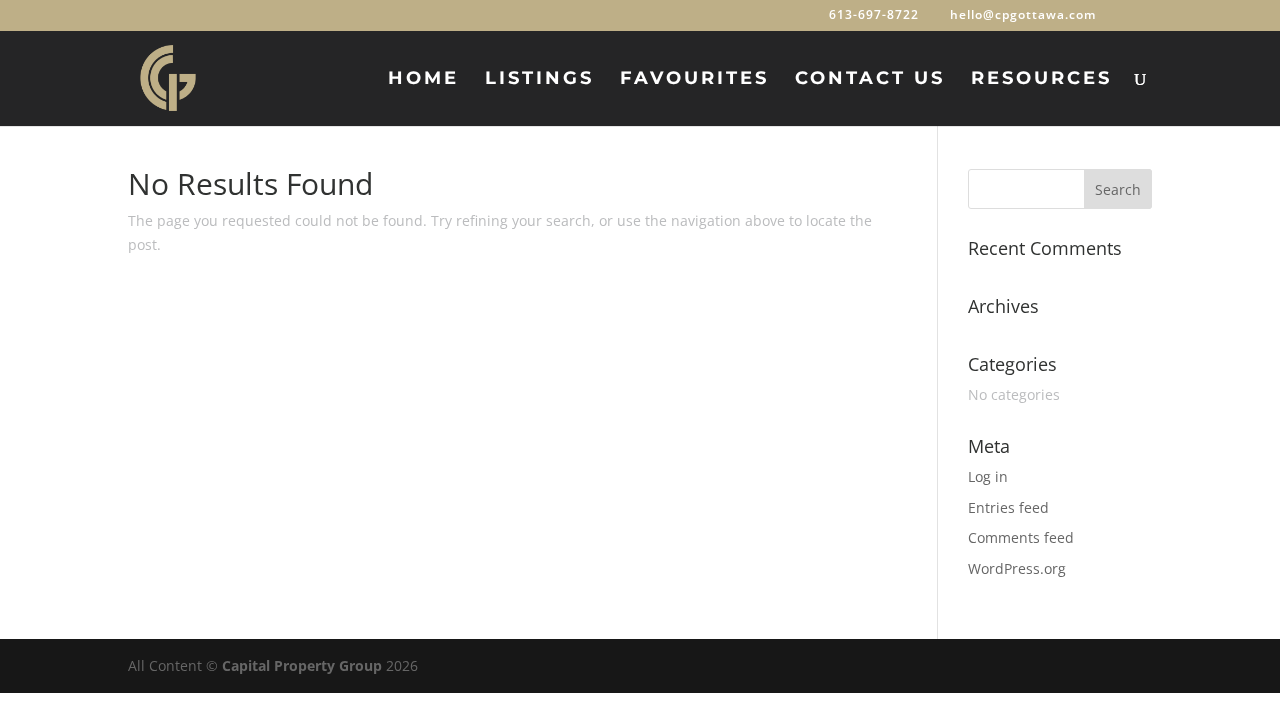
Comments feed (1021, 537)
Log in (988, 476)
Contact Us (870, 80)
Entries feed (1008, 507)
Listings (539, 80)
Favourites (694, 80)
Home (423, 80)
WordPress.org (1017, 568)
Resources (1041, 80)
